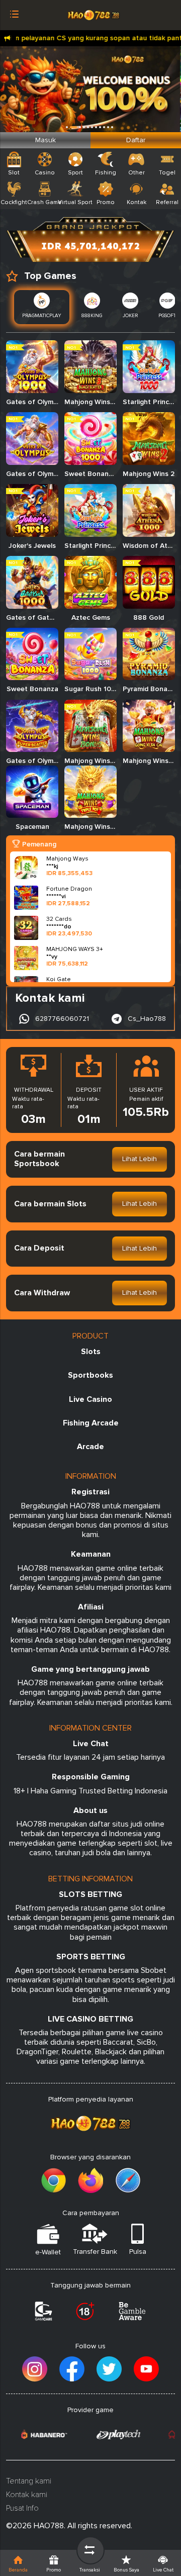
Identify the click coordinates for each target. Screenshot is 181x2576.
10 (112, 127)
